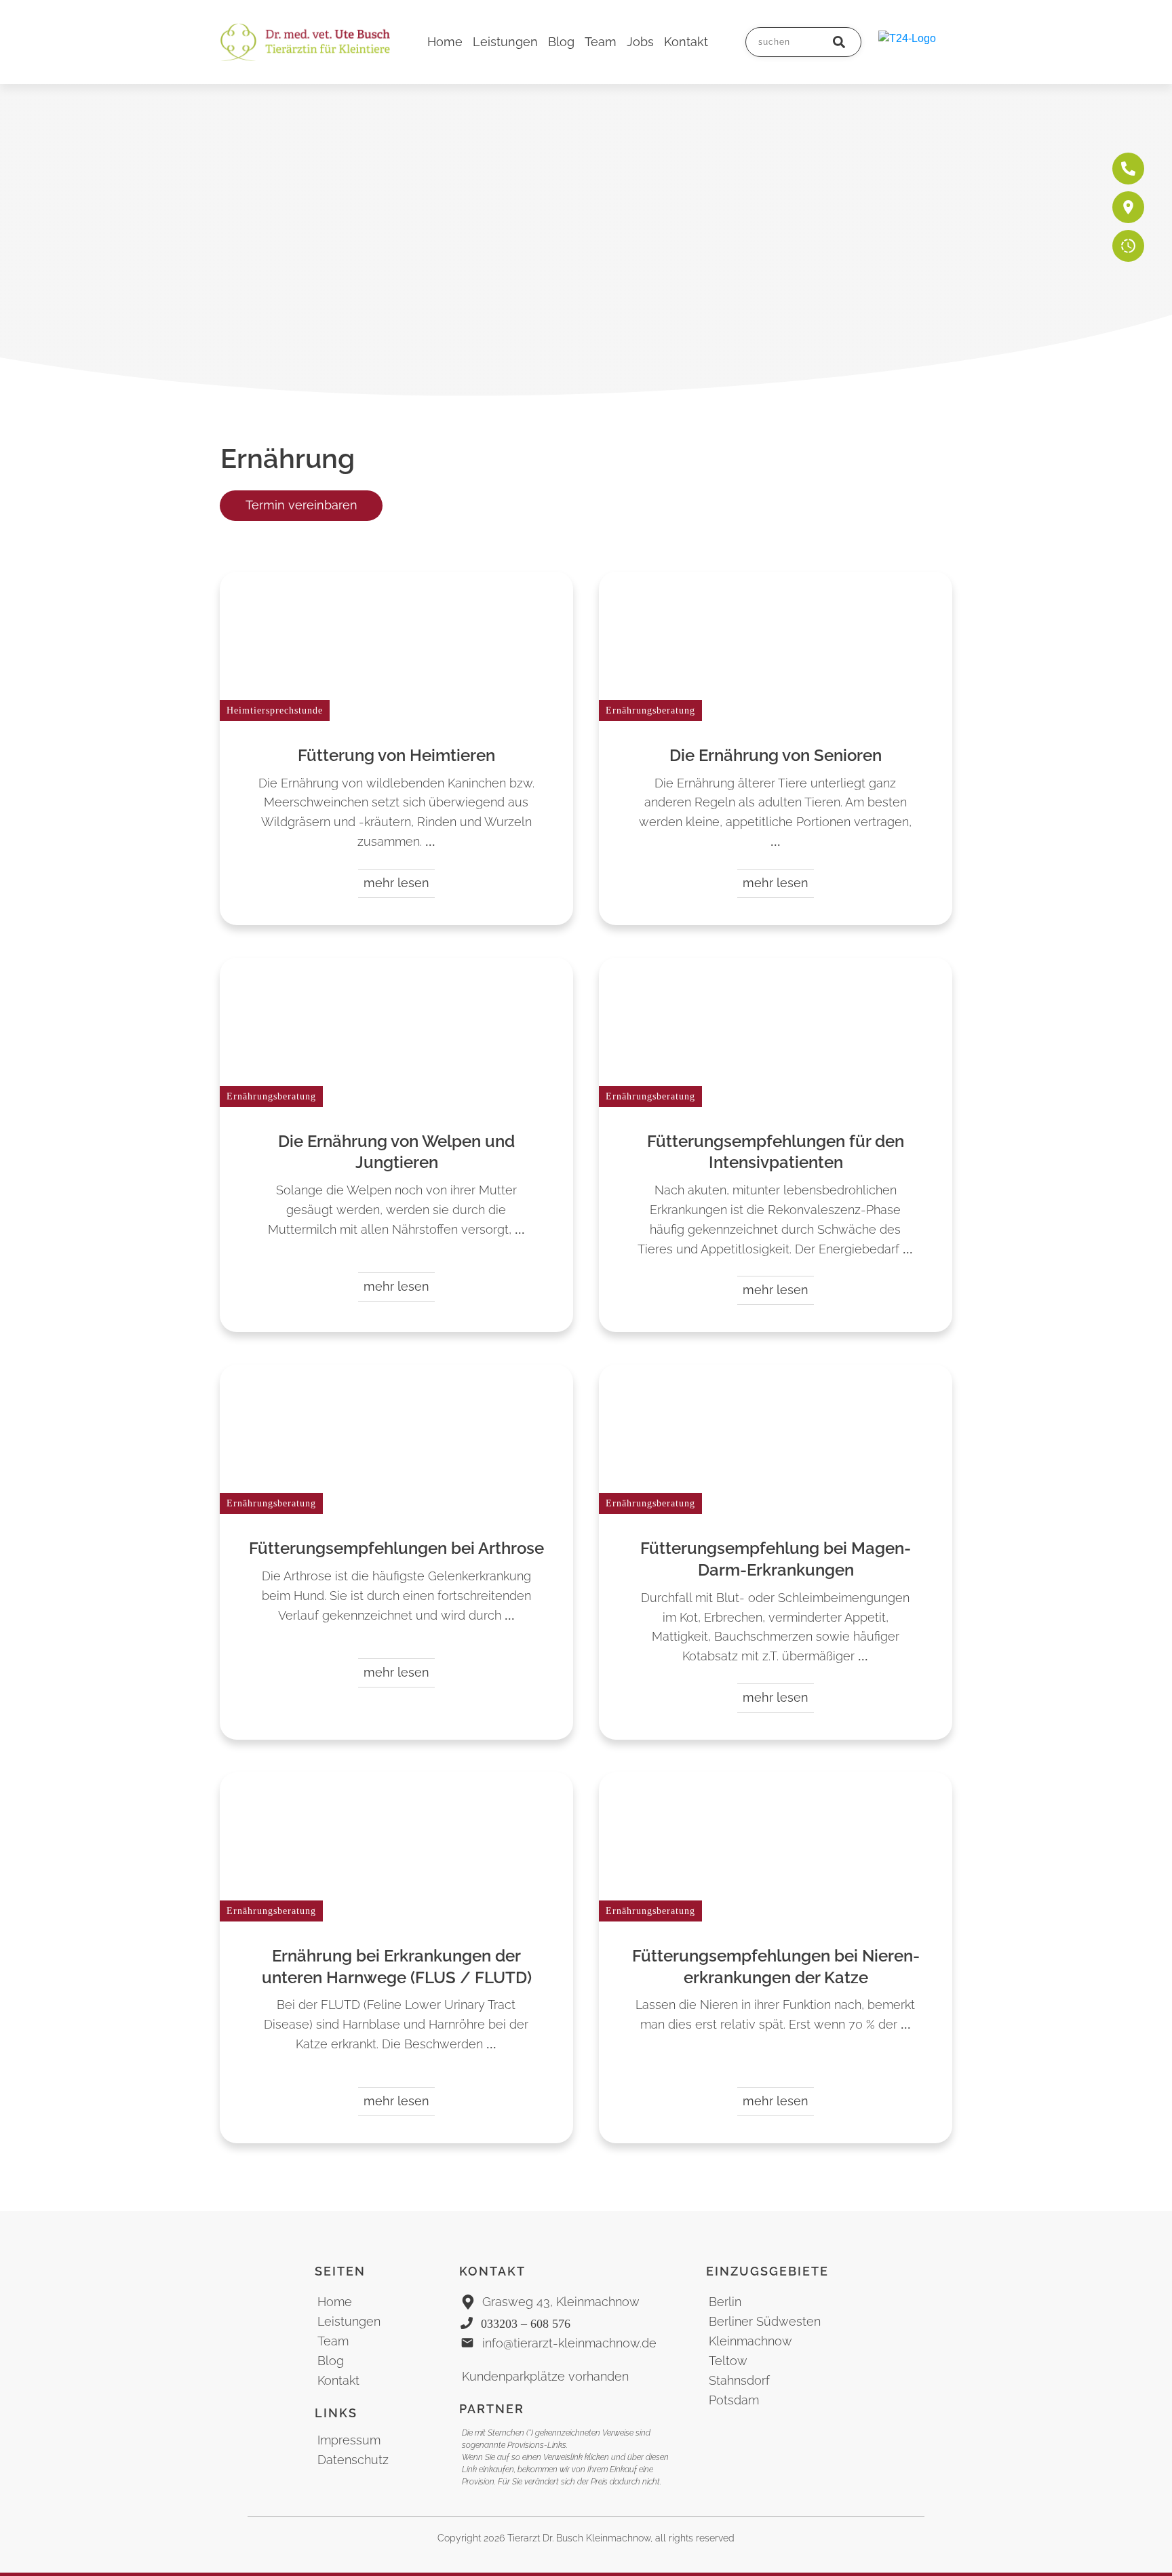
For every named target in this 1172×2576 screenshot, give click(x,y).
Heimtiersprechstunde (275, 710)
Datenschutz (353, 2460)
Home (335, 2302)
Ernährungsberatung (650, 710)
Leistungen (349, 2321)
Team (333, 2341)
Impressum (349, 2440)
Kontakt (338, 2380)
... (430, 842)
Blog (331, 2361)
